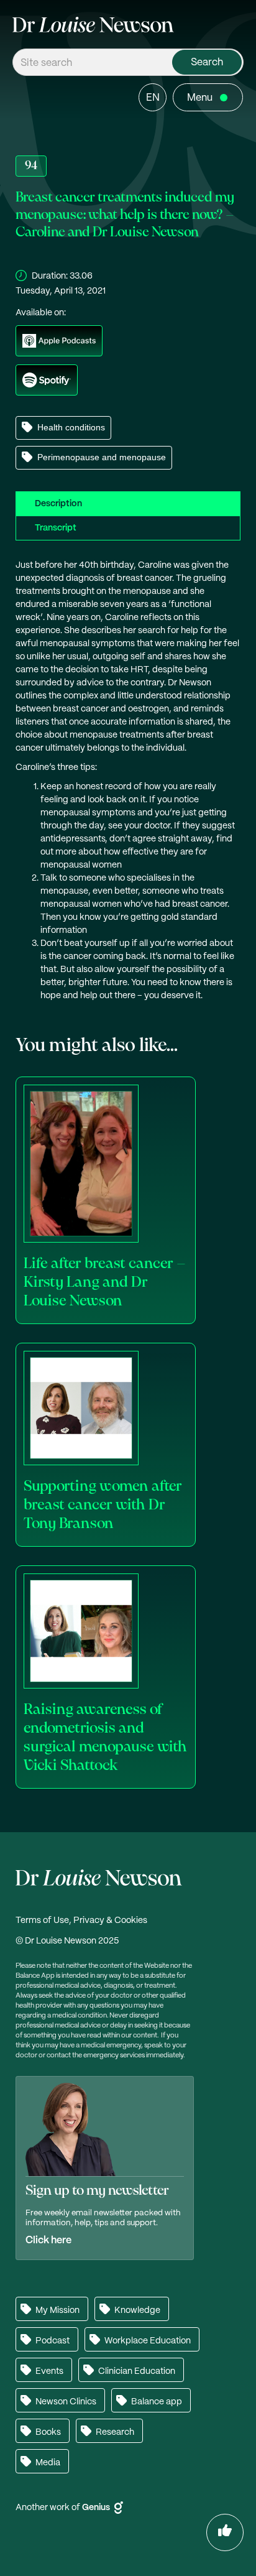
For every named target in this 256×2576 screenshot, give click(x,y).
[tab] (128, 503)
